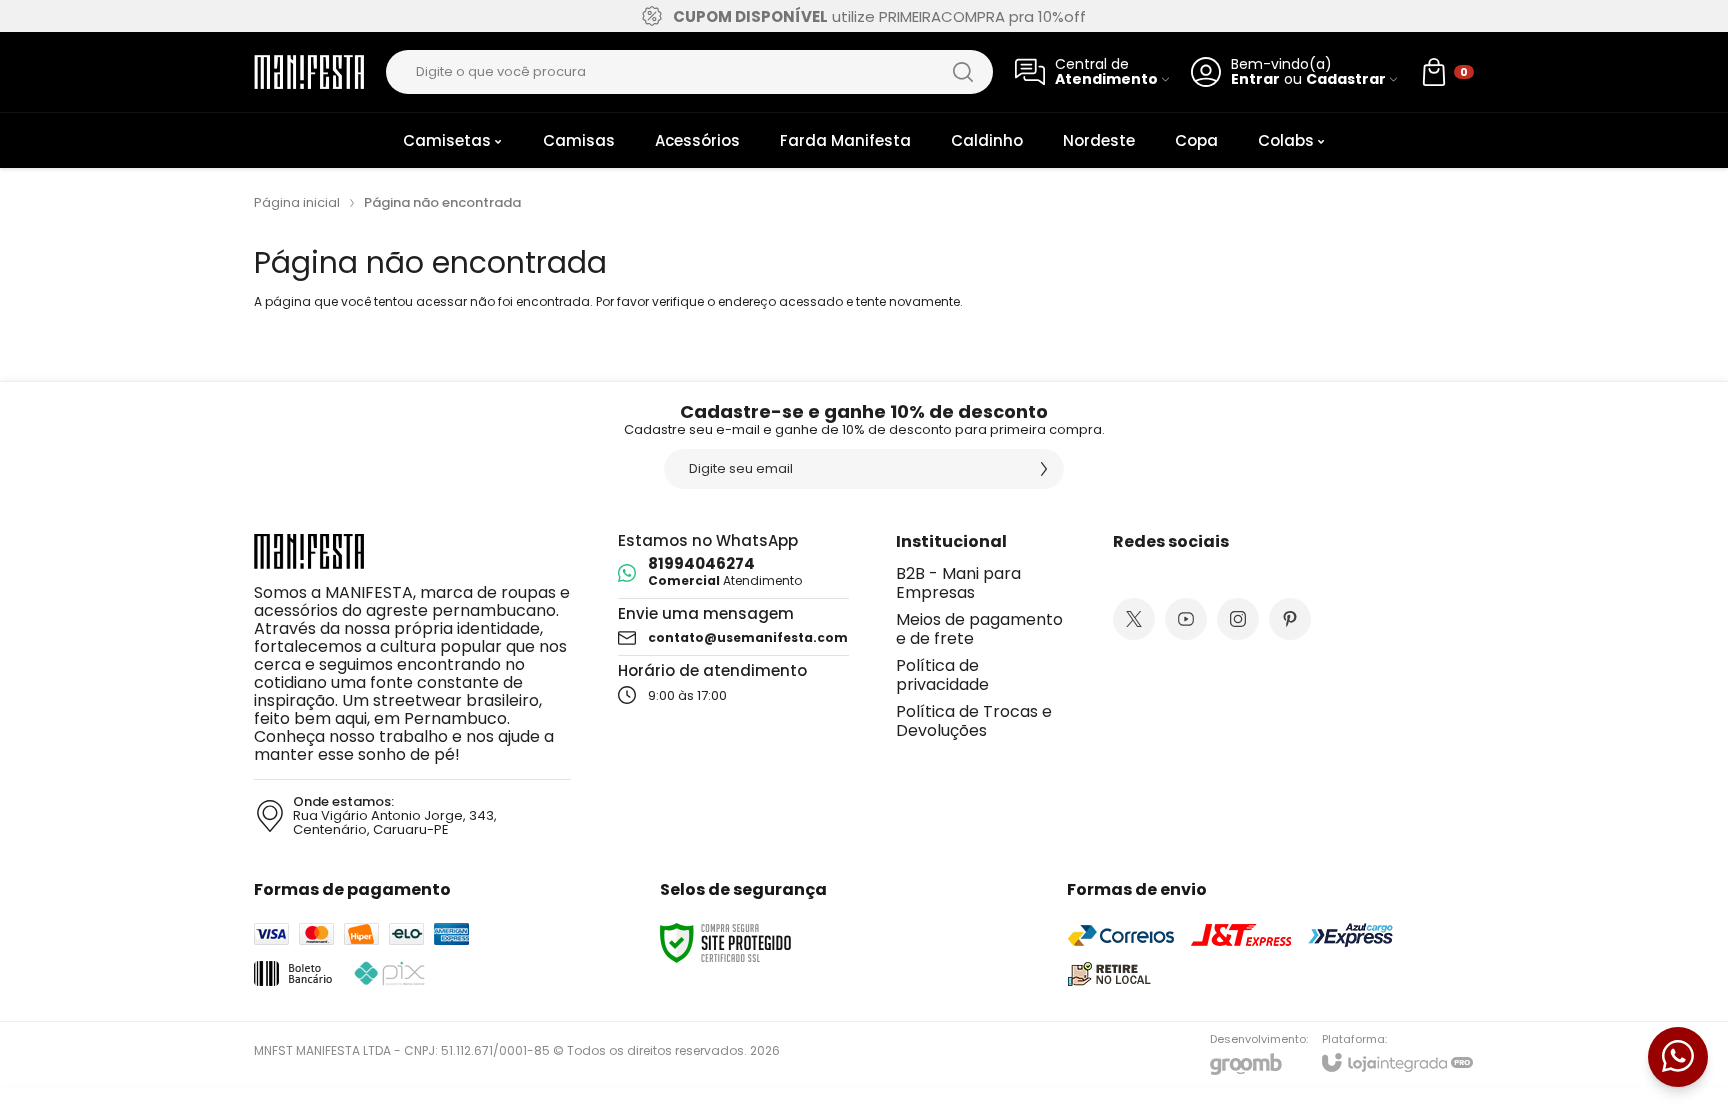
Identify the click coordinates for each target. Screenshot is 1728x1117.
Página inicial (297, 202)
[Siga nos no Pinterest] (1290, 619)
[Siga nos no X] (1134, 619)
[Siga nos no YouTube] (1186, 619)
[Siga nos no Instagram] (1238, 619)
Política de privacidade (942, 675)
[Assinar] (1044, 469)
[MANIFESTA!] (309, 72)
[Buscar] (963, 72)
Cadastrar (1346, 79)
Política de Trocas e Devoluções (974, 721)
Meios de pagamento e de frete (979, 629)
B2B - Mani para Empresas (958, 583)
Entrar (1255, 79)
